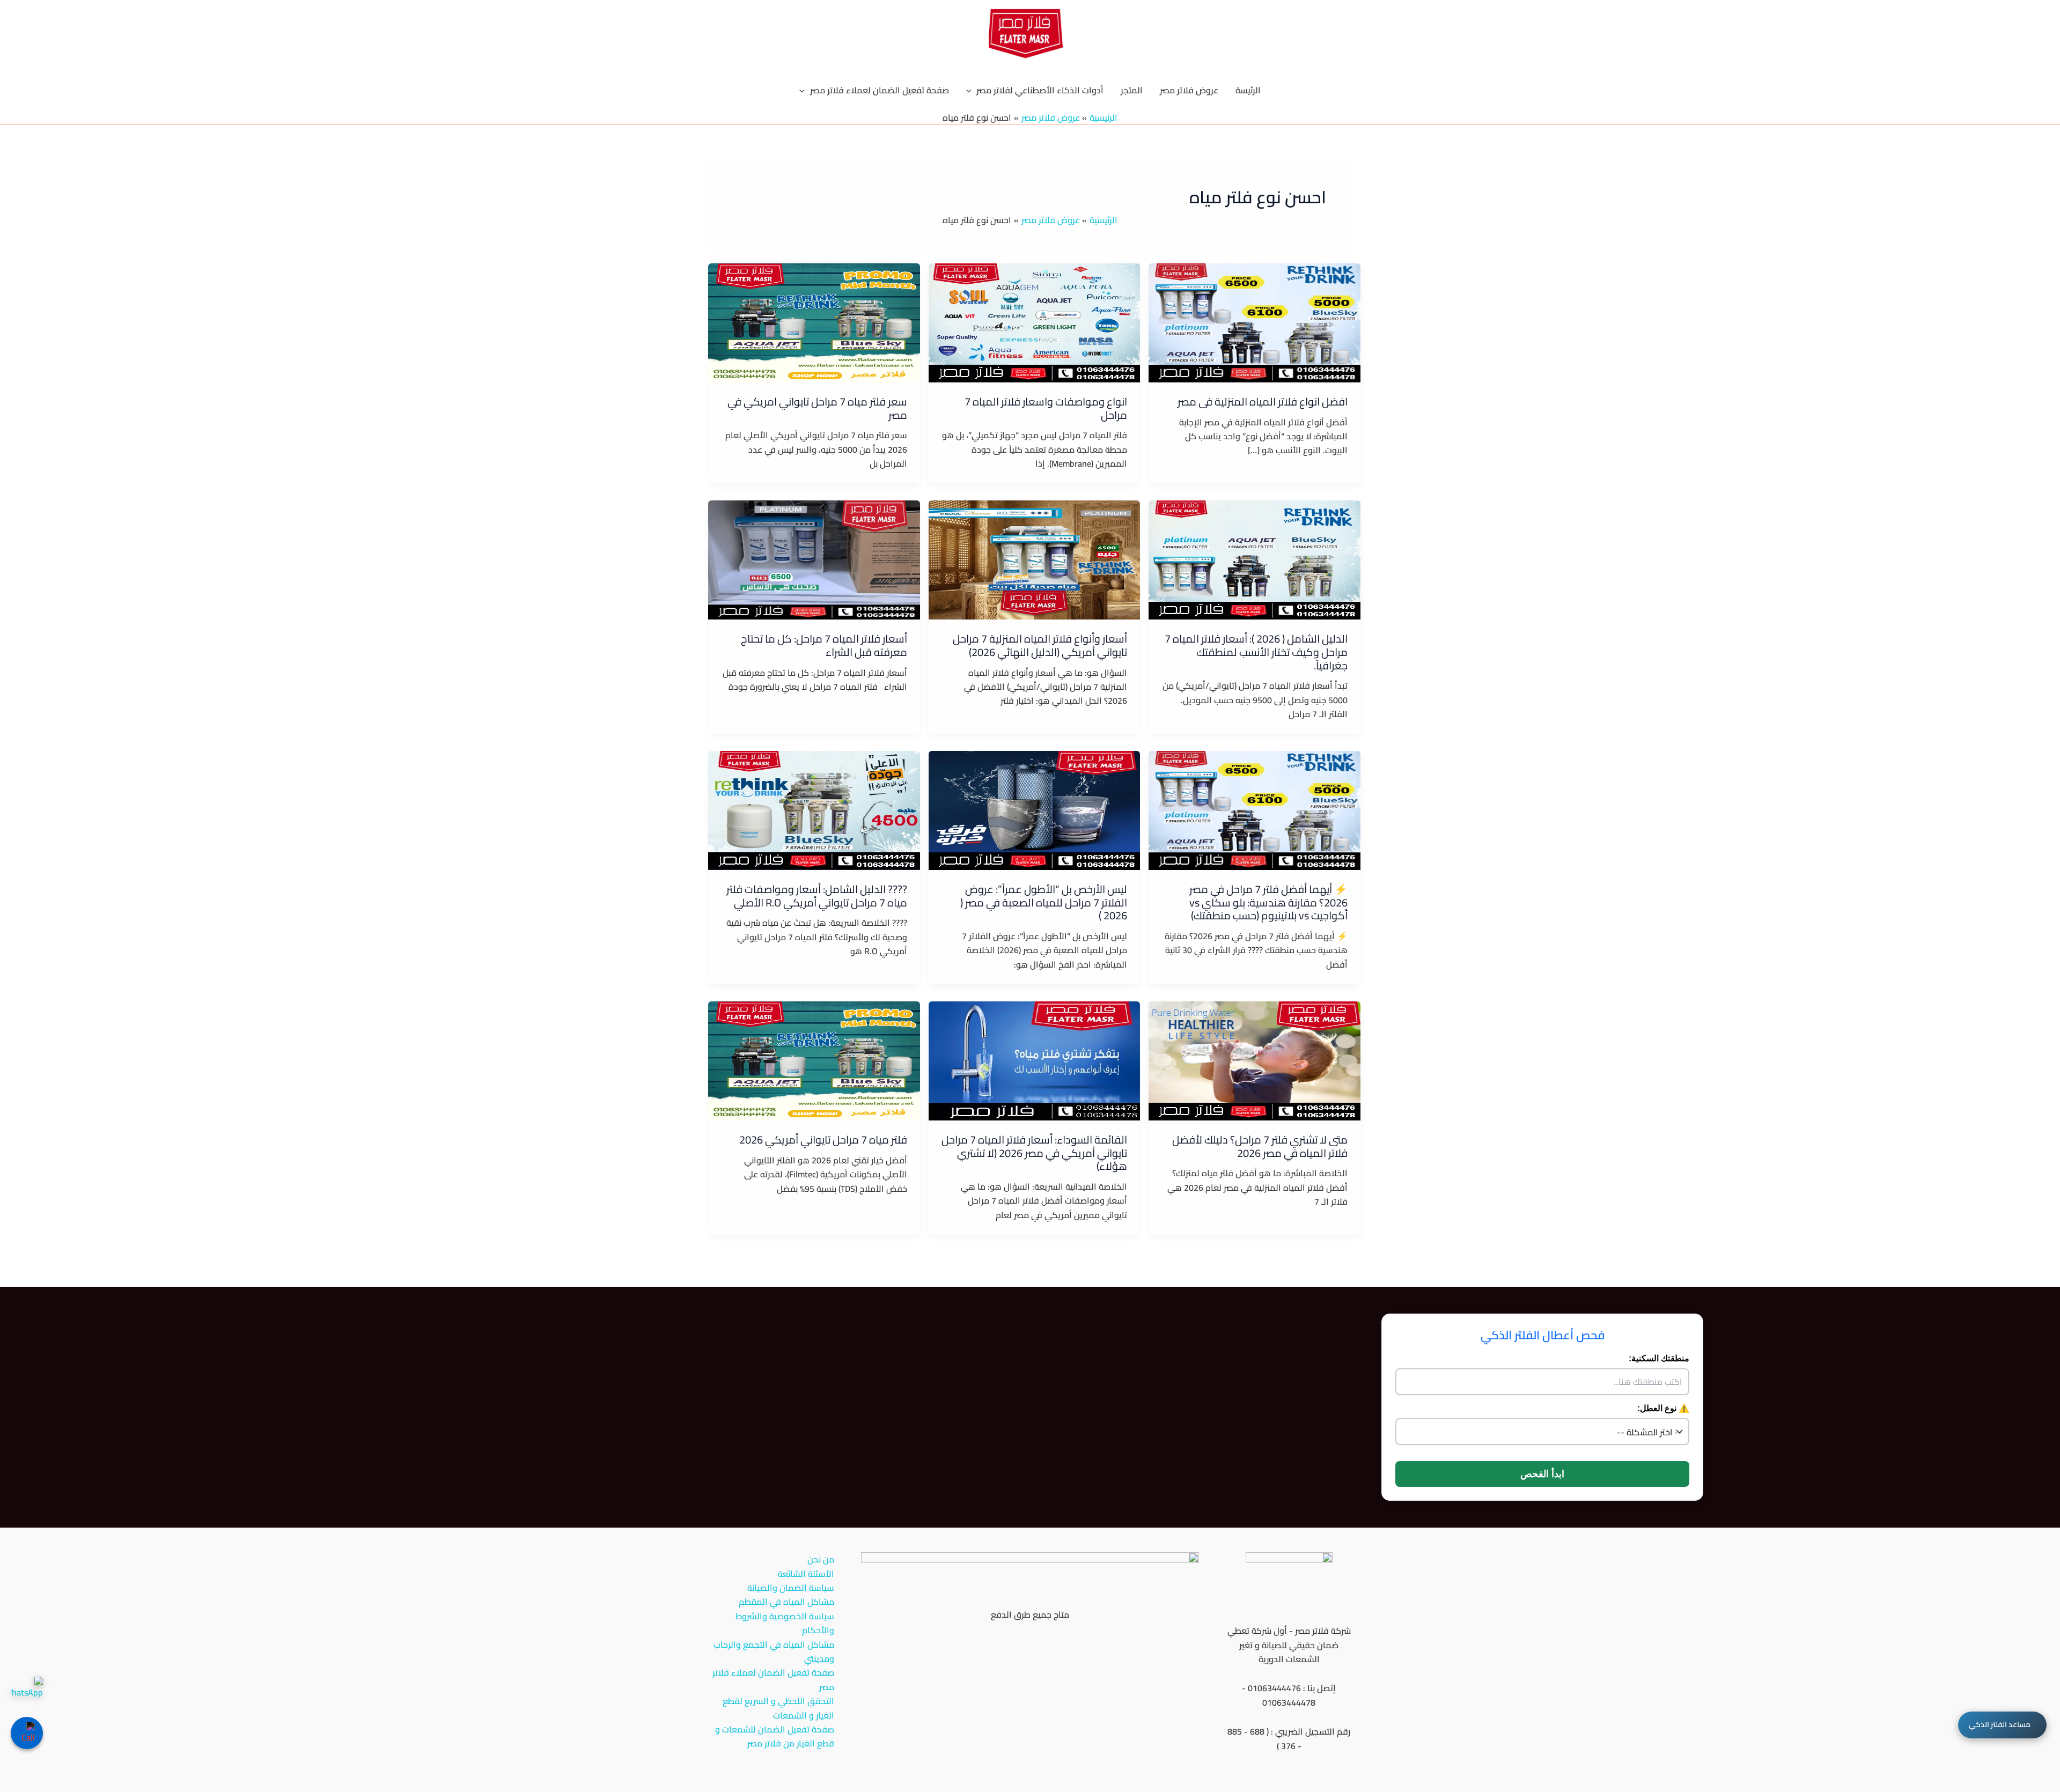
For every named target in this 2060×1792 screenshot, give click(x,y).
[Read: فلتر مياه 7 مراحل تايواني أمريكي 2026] (814, 1060)
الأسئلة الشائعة (806, 1574)
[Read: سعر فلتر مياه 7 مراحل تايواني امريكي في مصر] (814, 322)
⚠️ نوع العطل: (1663, 1408)
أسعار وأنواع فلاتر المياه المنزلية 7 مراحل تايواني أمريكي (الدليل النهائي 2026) (1040, 645)
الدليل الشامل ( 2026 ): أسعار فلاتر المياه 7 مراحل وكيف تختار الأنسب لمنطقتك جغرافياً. (1256, 652)
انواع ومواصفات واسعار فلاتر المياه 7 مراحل (1046, 408)
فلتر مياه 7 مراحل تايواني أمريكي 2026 (823, 1140)
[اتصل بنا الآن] (27, 1733)
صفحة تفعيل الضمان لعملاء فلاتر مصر (773, 1680)
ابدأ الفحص (1542, 1474)
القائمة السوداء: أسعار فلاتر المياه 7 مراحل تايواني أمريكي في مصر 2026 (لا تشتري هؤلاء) (1034, 1153)
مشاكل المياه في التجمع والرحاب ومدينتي (774, 1652)
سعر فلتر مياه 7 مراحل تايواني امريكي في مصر (817, 408)
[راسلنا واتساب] (27, 1693)
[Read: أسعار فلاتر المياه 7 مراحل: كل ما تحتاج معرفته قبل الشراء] (814, 559)
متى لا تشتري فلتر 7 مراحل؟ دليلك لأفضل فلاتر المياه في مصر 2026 (1260, 1146)
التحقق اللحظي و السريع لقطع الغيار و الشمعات (778, 1708)
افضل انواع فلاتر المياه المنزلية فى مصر (1263, 401)
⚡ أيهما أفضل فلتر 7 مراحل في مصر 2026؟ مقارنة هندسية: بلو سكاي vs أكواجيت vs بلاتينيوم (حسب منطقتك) (1268, 902)
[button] (972, 90)
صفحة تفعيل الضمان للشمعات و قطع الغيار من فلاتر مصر (775, 1736)
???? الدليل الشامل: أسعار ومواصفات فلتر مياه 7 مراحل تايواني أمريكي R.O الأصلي (817, 896)
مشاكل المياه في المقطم (786, 1602)
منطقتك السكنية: (1659, 1358)
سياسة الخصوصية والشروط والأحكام (785, 1623)
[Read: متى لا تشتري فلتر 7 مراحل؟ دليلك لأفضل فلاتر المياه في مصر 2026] (1255, 1060)
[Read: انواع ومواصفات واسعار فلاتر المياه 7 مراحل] (1035, 322)
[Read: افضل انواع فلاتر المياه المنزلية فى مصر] (1255, 322)
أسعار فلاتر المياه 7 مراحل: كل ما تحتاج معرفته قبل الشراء (824, 645)
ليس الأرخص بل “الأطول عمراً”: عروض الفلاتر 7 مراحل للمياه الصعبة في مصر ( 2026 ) (1044, 902)
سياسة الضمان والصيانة (791, 1588)
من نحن (821, 1559)
